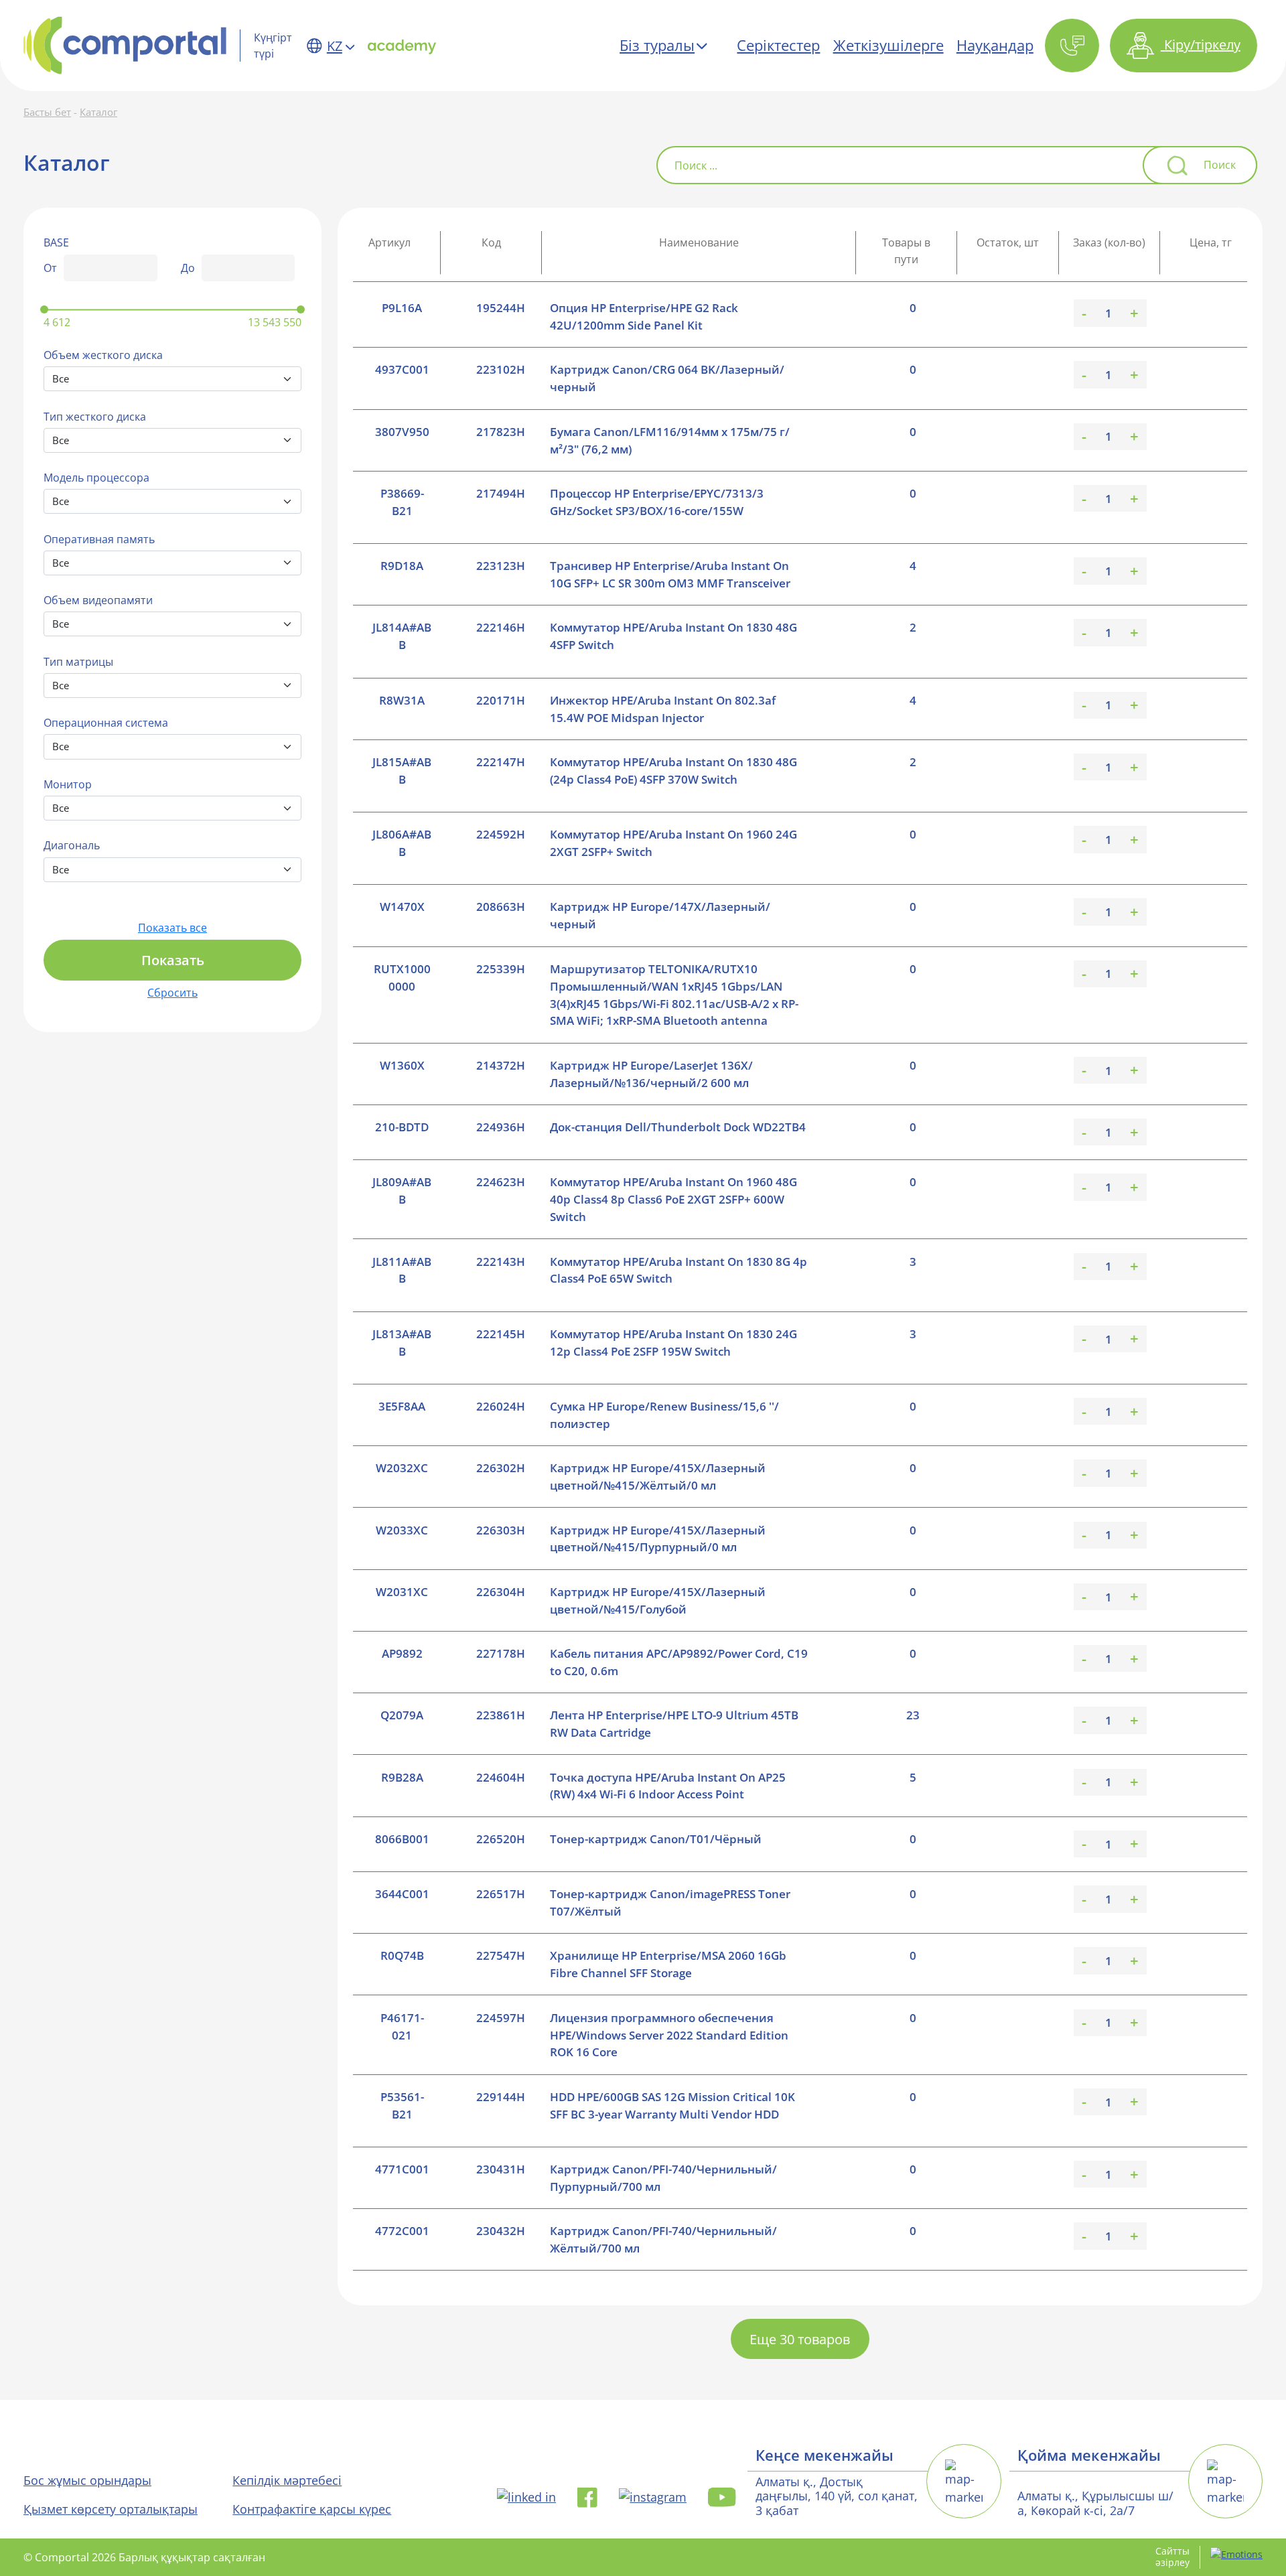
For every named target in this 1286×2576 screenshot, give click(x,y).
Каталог (98, 112)
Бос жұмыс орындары (87, 2480)
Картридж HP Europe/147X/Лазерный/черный (660, 915)
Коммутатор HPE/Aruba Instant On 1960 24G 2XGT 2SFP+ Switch (673, 843)
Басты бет (47, 112)
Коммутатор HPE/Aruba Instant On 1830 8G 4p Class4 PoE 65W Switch (678, 1270)
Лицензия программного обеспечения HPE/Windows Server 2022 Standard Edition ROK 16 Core (669, 2035)
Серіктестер (778, 45)
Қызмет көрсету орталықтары (111, 2509)
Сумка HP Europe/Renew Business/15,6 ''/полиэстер (664, 1415)
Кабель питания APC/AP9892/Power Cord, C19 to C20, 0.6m (679, 1662)
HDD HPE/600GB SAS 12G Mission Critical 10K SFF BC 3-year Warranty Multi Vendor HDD (672, 2105)
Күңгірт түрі (273, 46)
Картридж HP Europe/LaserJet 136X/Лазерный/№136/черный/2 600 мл (651, 1074)
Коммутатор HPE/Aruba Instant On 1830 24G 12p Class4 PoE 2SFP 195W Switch (673, 1343)
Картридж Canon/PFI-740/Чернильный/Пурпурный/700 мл (663, 2178)
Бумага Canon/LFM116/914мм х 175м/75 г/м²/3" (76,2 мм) (670, 440)
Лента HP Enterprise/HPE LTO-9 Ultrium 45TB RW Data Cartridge (674, 1724)
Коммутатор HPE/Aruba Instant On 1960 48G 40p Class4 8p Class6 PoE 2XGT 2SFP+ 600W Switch (673, 1199)
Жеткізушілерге (888, 45)
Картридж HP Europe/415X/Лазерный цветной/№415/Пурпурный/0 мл (658, 1539)
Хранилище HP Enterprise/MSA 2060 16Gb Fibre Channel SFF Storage (668, 1964)
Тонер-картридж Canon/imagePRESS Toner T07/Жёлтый (670, 1903)
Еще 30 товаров (800, 2339)
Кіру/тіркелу (1201, 44)
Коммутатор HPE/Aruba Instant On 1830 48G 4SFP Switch (673, 636)
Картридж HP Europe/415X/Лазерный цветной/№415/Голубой (658, 1600)
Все (61, 379)
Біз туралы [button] (657, 45)
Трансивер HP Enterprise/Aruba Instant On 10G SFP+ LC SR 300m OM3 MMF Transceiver (670, 574)
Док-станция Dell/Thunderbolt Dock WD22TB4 (678, 1127)
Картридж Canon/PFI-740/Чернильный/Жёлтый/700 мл (663, 2239)
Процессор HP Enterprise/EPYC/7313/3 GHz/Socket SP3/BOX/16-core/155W (657, 502)
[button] (1073, 46)
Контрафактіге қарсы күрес (312, 2509)
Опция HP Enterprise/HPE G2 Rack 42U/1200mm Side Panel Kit (644, 316)
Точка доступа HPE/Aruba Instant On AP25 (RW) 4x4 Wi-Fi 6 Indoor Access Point (668, 1786)
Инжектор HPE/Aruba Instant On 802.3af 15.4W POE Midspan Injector (663, 709)
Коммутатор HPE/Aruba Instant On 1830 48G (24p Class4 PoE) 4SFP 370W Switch (673, 771)
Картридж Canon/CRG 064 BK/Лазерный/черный (667, 378)
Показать (173, 960)
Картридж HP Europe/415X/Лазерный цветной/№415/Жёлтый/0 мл (658, 1477)
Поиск (1220, 165)
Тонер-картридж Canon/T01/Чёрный (656, 1839)
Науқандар (995, 45)
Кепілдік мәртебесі (287, 2480)
